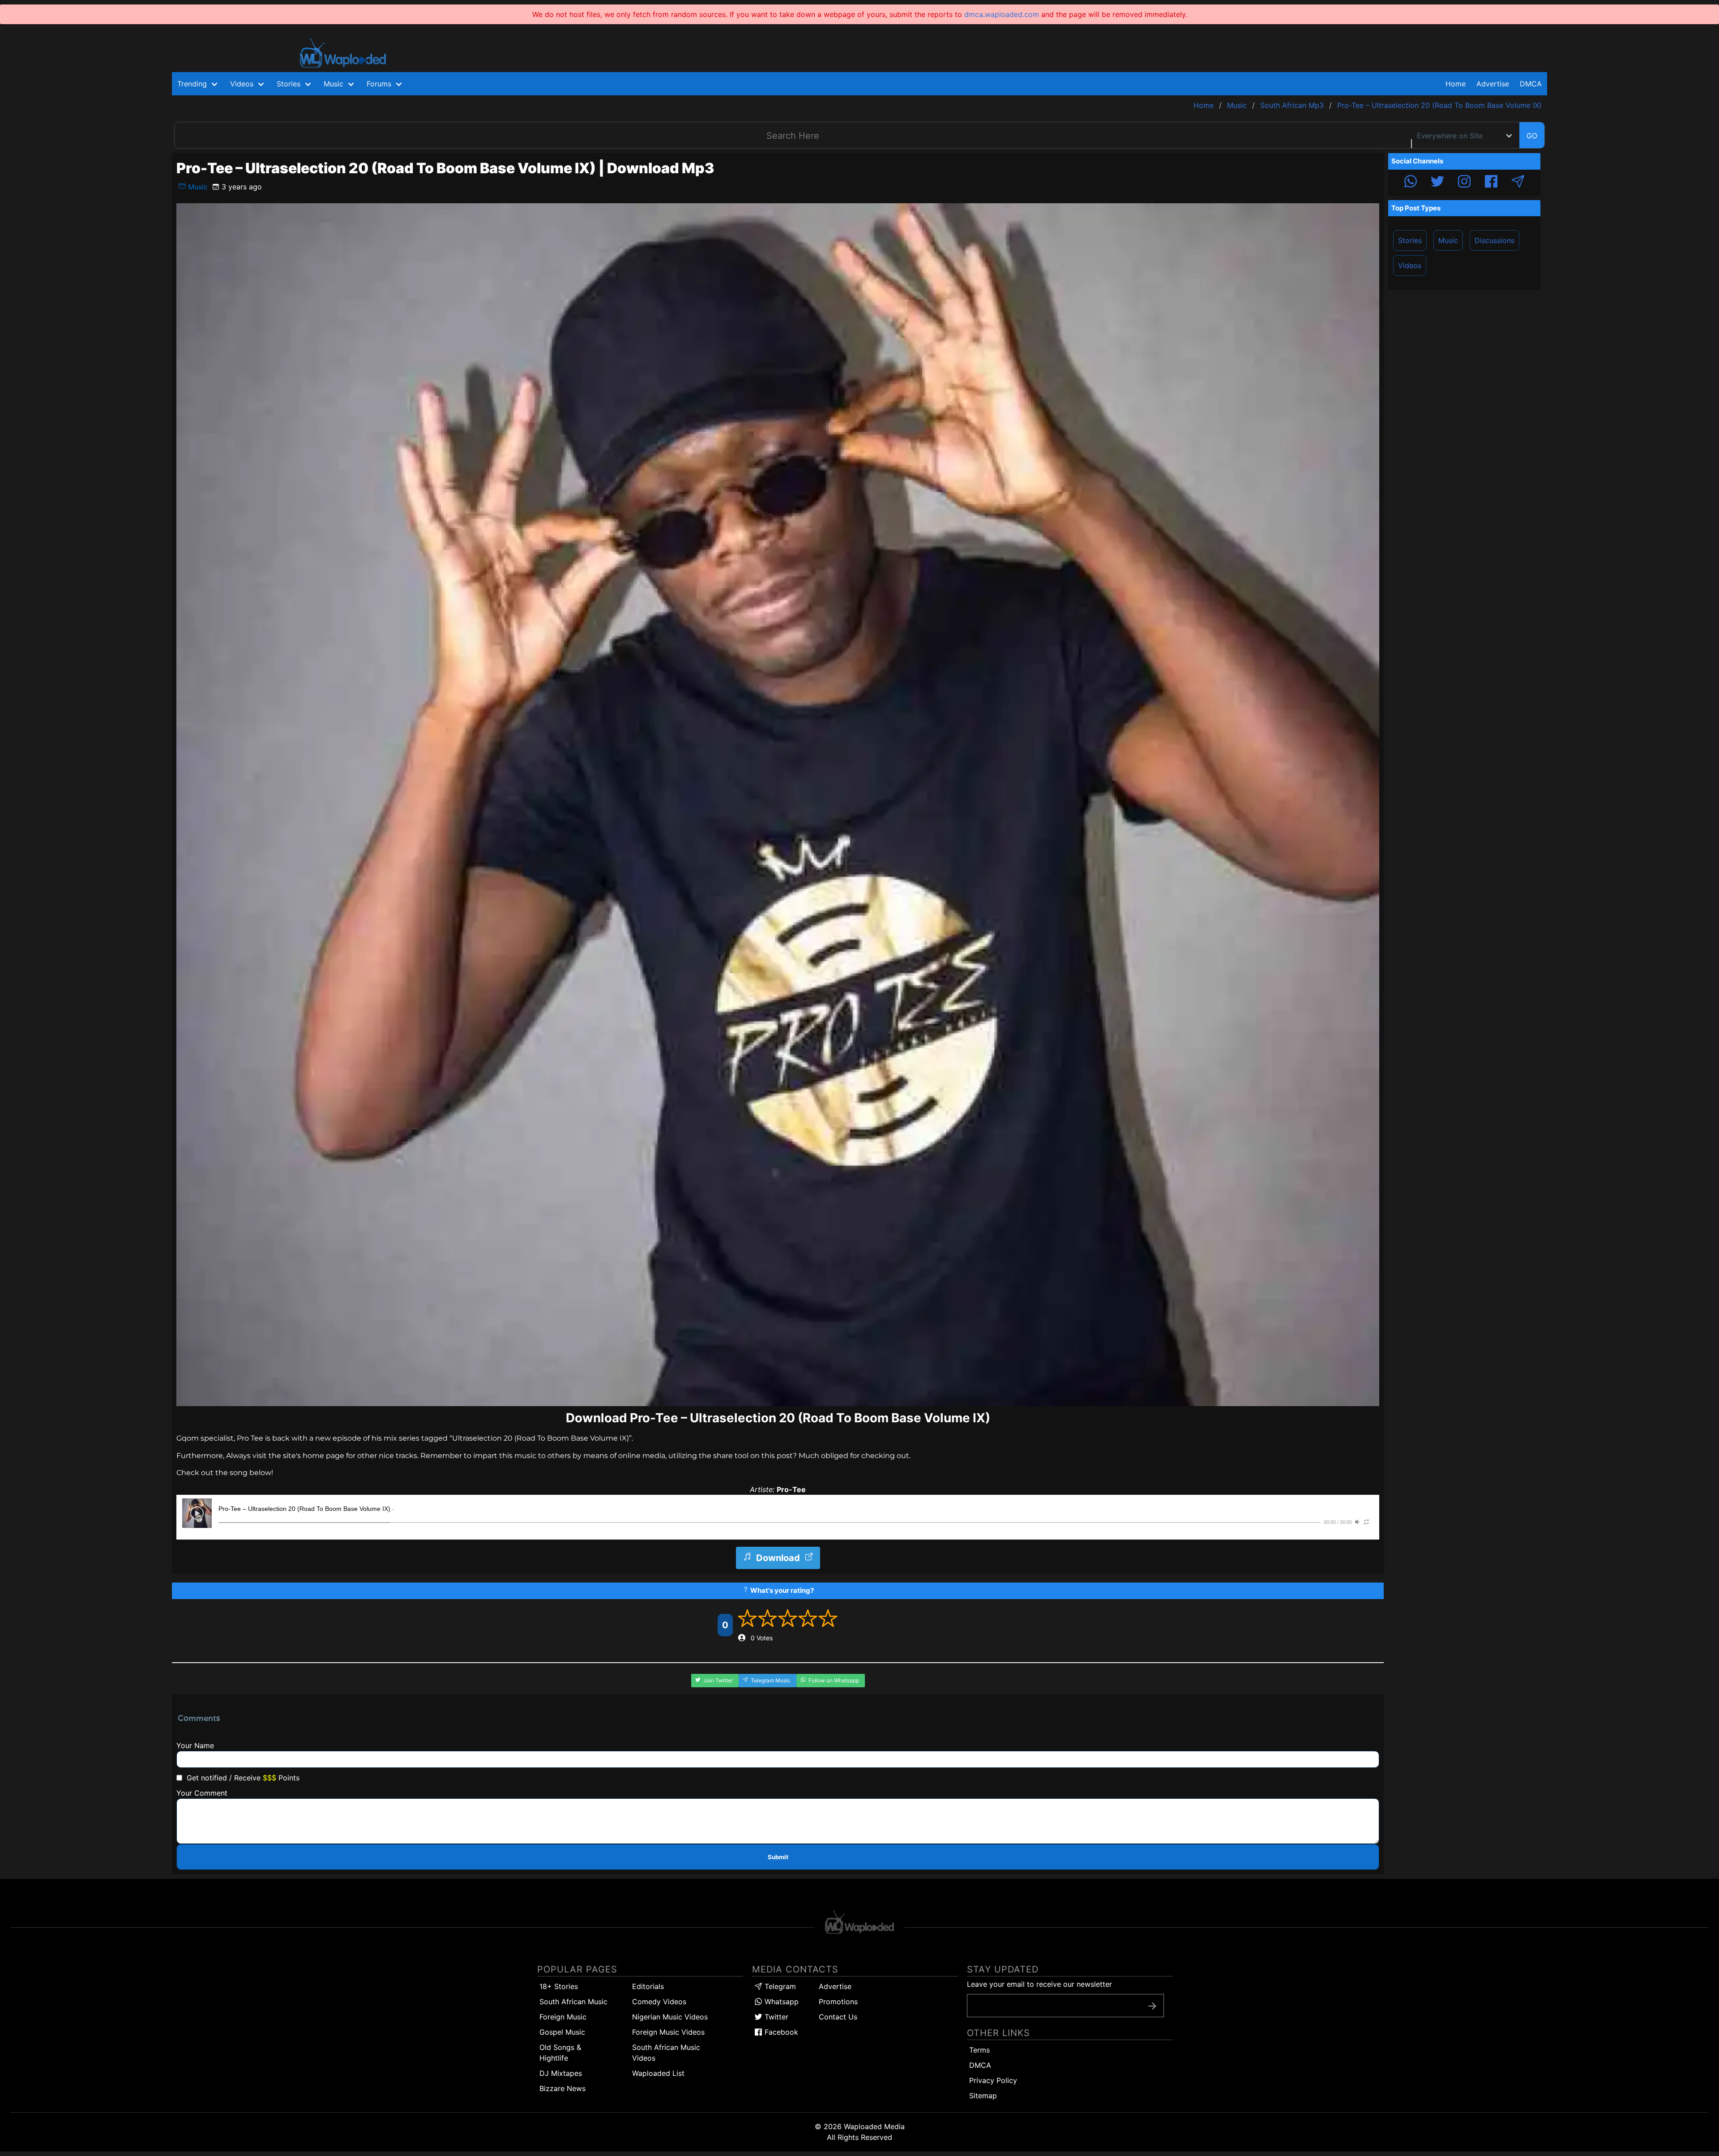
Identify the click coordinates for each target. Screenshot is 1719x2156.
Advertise (835, 1986)
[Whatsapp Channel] (1411, 183)
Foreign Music (563, 2017)
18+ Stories (559, 1986)
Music (197, 187)
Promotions (838, 2002)
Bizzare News (562, 2088)
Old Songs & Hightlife (560, 2053)
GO (1532, 136)
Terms (979, 2050)
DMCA (1531, 84)
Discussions (1495, 240)
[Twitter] (1437, 183)
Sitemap (983, 2096)
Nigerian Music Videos (670, 2017)
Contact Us (838, 2017)
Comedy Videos (659, 2002)
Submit (778, 1857)
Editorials (648, 1986)
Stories (1410, 240)
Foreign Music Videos (668, 2032)
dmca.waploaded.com (1002, 14)
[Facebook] (1491, 183)
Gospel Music (562, 2032)
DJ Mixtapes (561, 2073)
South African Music (573, 2002)
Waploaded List (658, 2073)
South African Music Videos (666, 2053)
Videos (1410, 265)
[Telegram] (1518, 183)
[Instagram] (1464, 183)
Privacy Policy (993, 2080)
